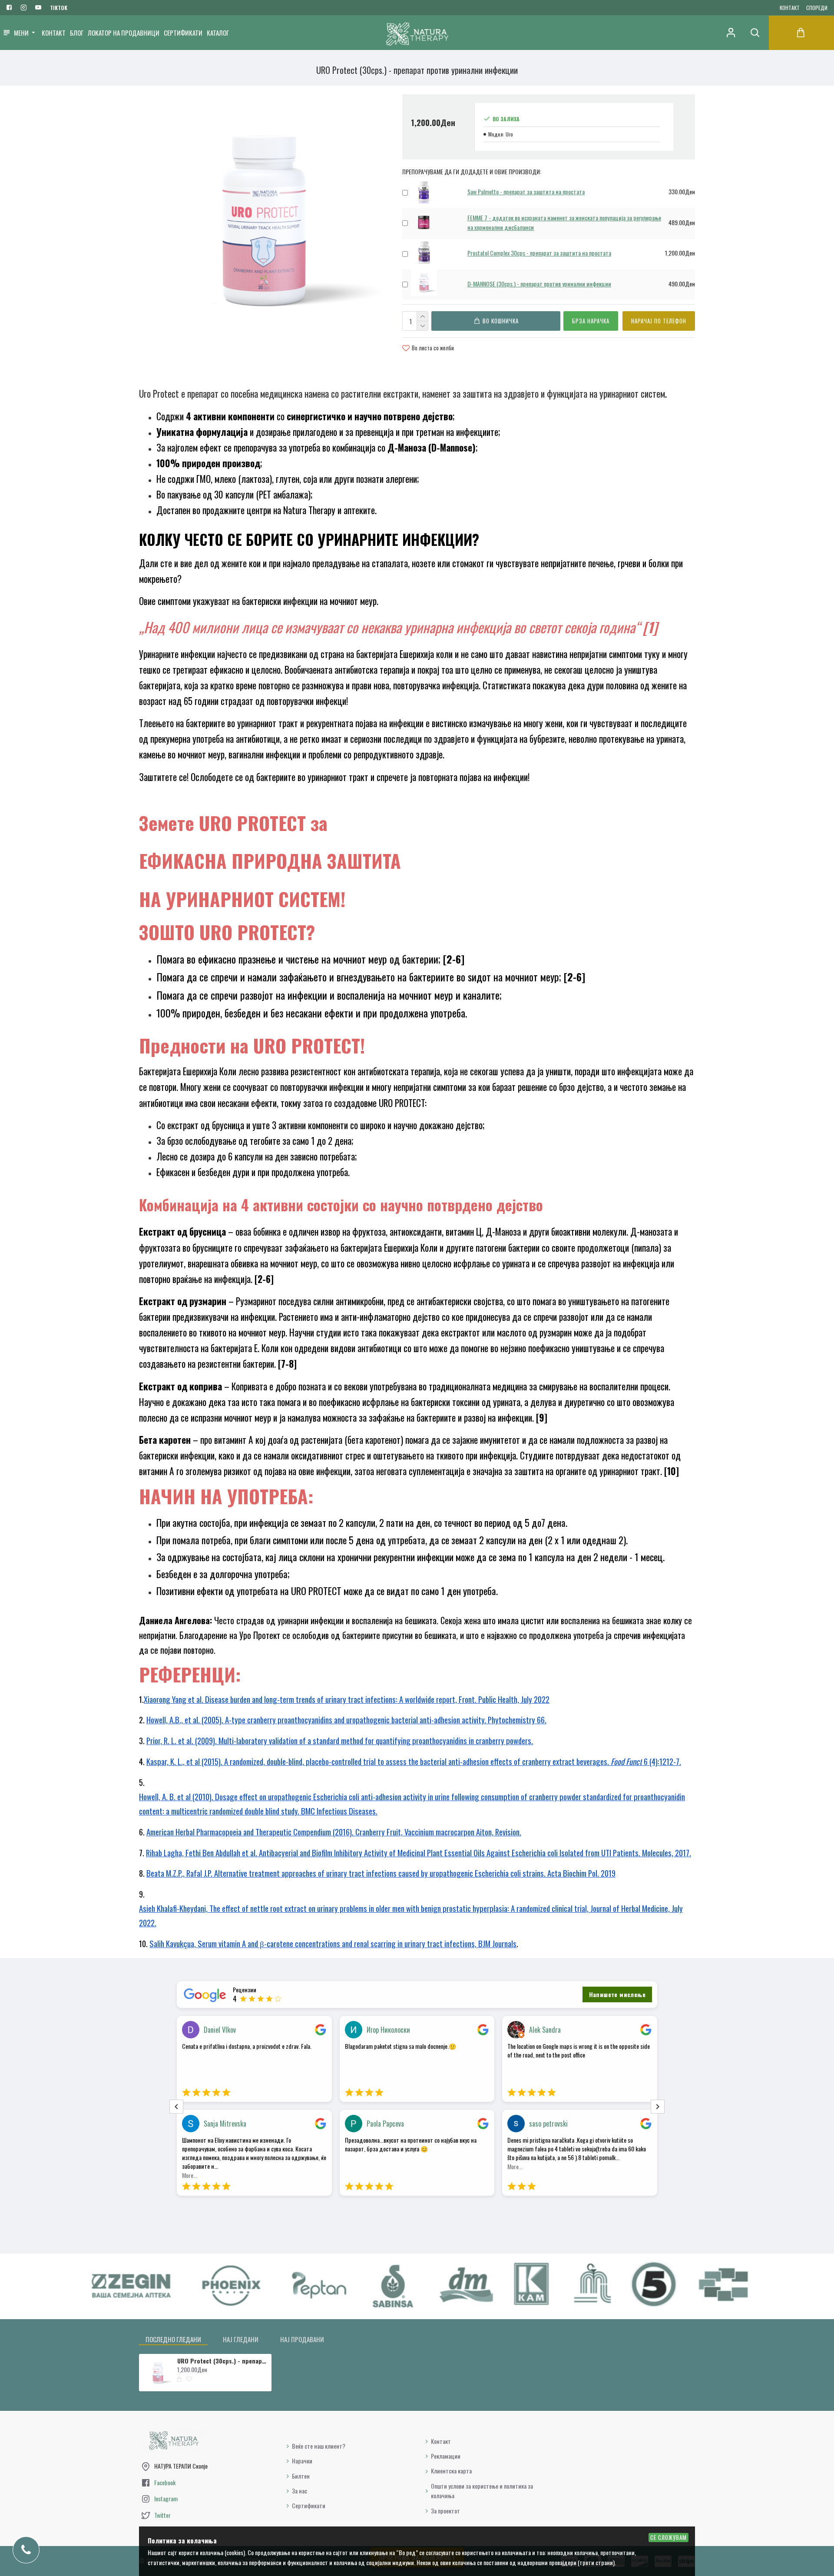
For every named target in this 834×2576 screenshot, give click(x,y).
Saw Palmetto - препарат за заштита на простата (526, 191)
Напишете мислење (617, 1994)
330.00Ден (682, 191)
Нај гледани (241, 2339)
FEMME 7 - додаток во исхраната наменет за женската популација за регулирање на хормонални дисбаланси (564, 222)
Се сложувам (669, 2537)
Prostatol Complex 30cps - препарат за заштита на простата (539, 253)
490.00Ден (682, 284)
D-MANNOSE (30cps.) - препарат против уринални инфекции (539, 284)
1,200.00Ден (680, 253)
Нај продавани (302, 2339)
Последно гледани (173, 2339)
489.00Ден (682, 222)
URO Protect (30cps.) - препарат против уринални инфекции (223, 2361)
